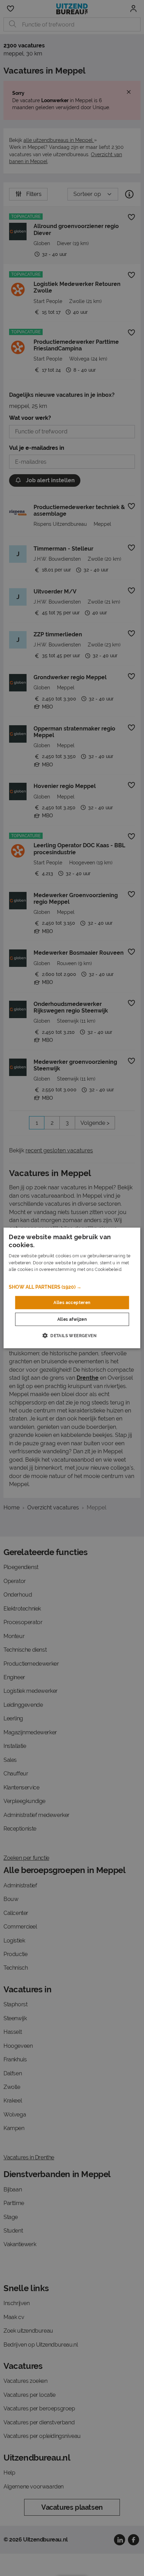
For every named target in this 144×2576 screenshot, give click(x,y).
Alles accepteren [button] (72, 1303)
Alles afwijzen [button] (72, 1319)
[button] (72, 1287)
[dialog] (72, 1288)
